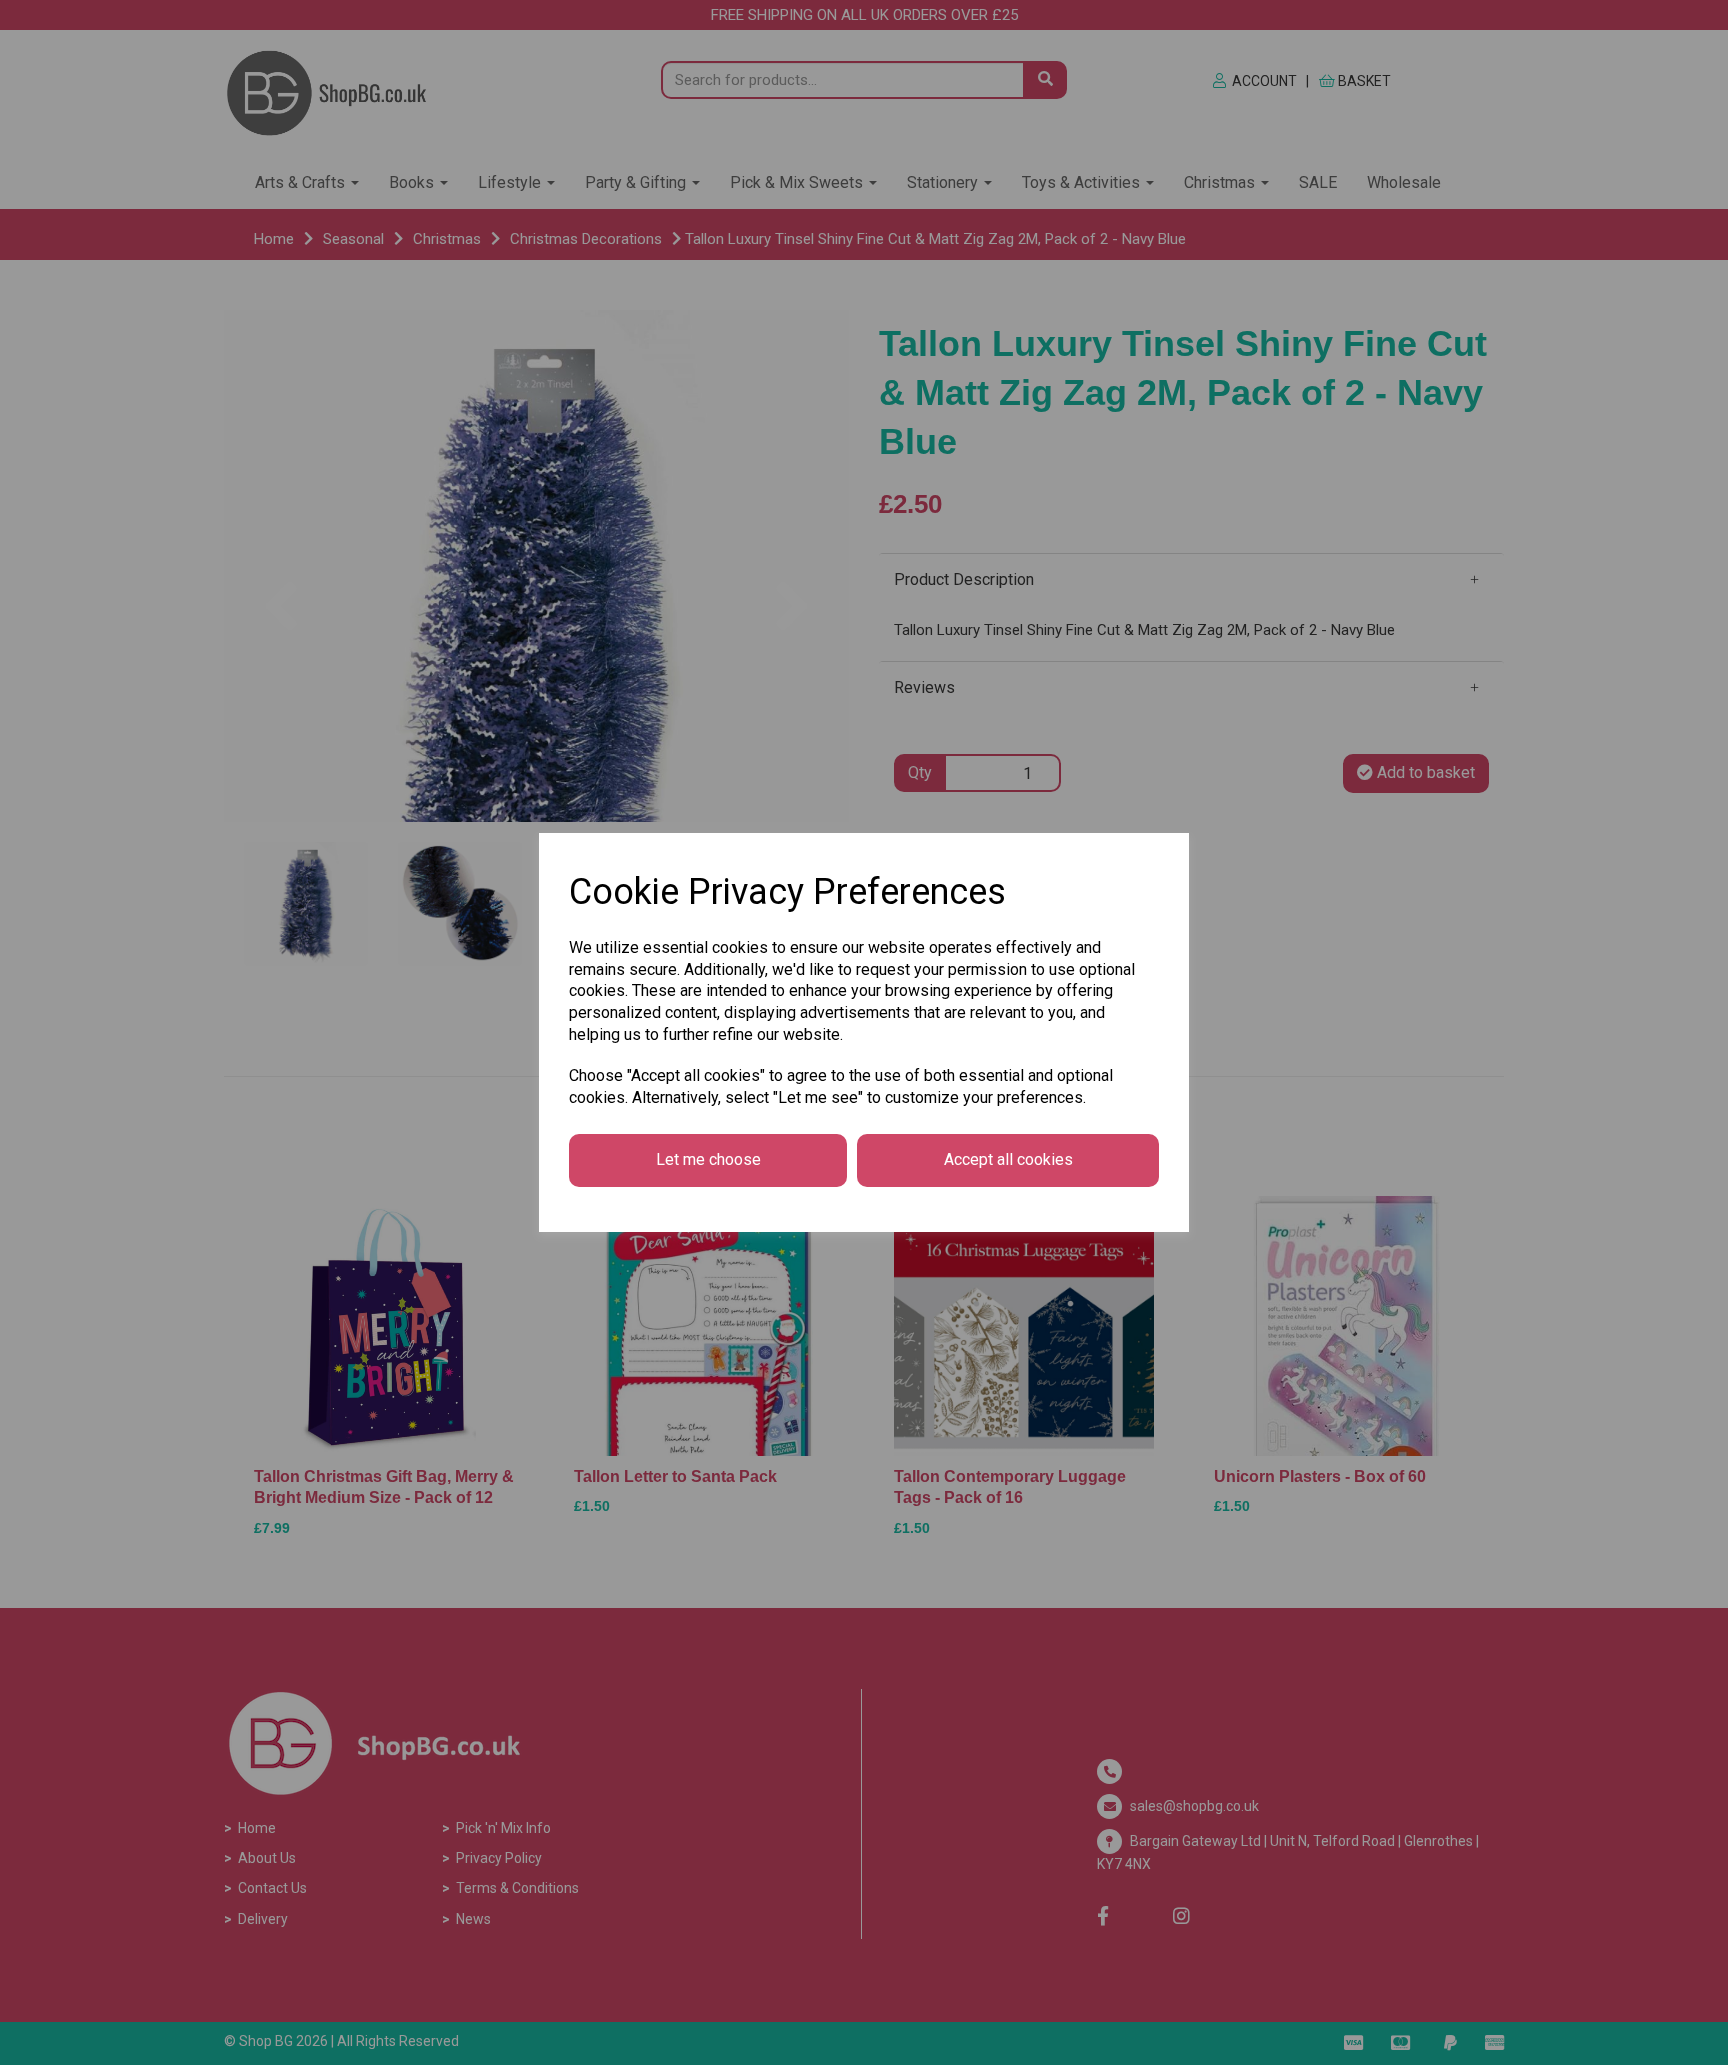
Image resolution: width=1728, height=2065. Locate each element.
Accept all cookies (1008, 1159)
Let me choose (708, 1159)
